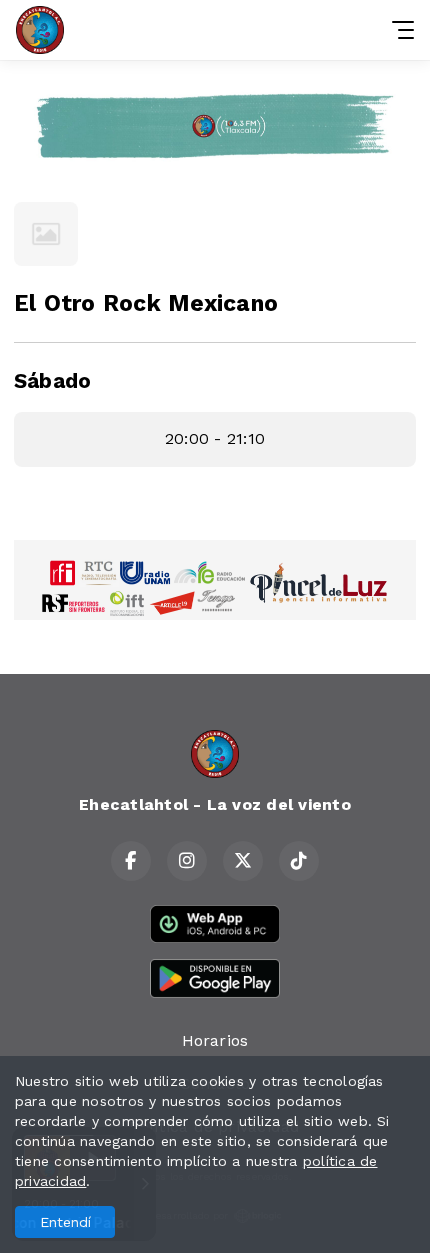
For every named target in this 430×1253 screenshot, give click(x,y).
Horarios (215, 1040)
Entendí (65, 1222)
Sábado (52, 381)
